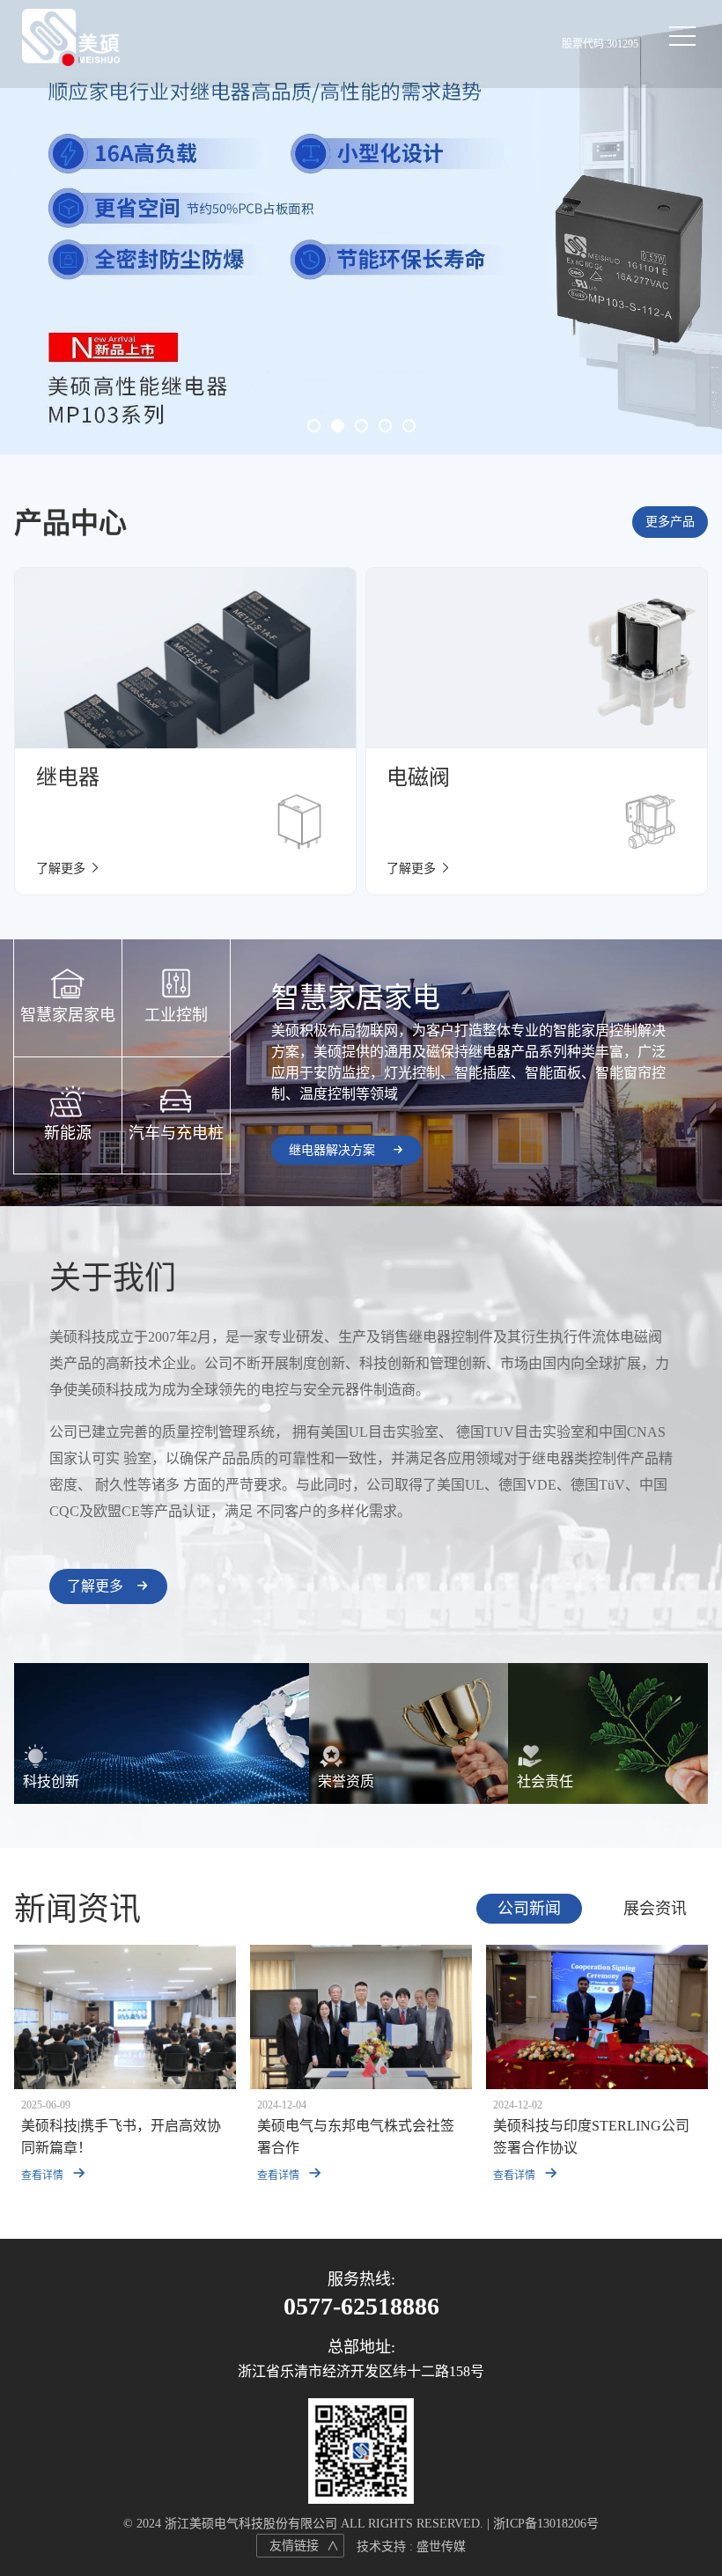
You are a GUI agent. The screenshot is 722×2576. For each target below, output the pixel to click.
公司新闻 (529, 1909)
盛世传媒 (441, 2547)
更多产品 (670, 522)
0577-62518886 (361, 2307)
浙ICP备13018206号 (546, 2524)
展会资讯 (655, 1909)
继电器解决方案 (334, 1150)
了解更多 (97, 1586)
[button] (314, 426)
